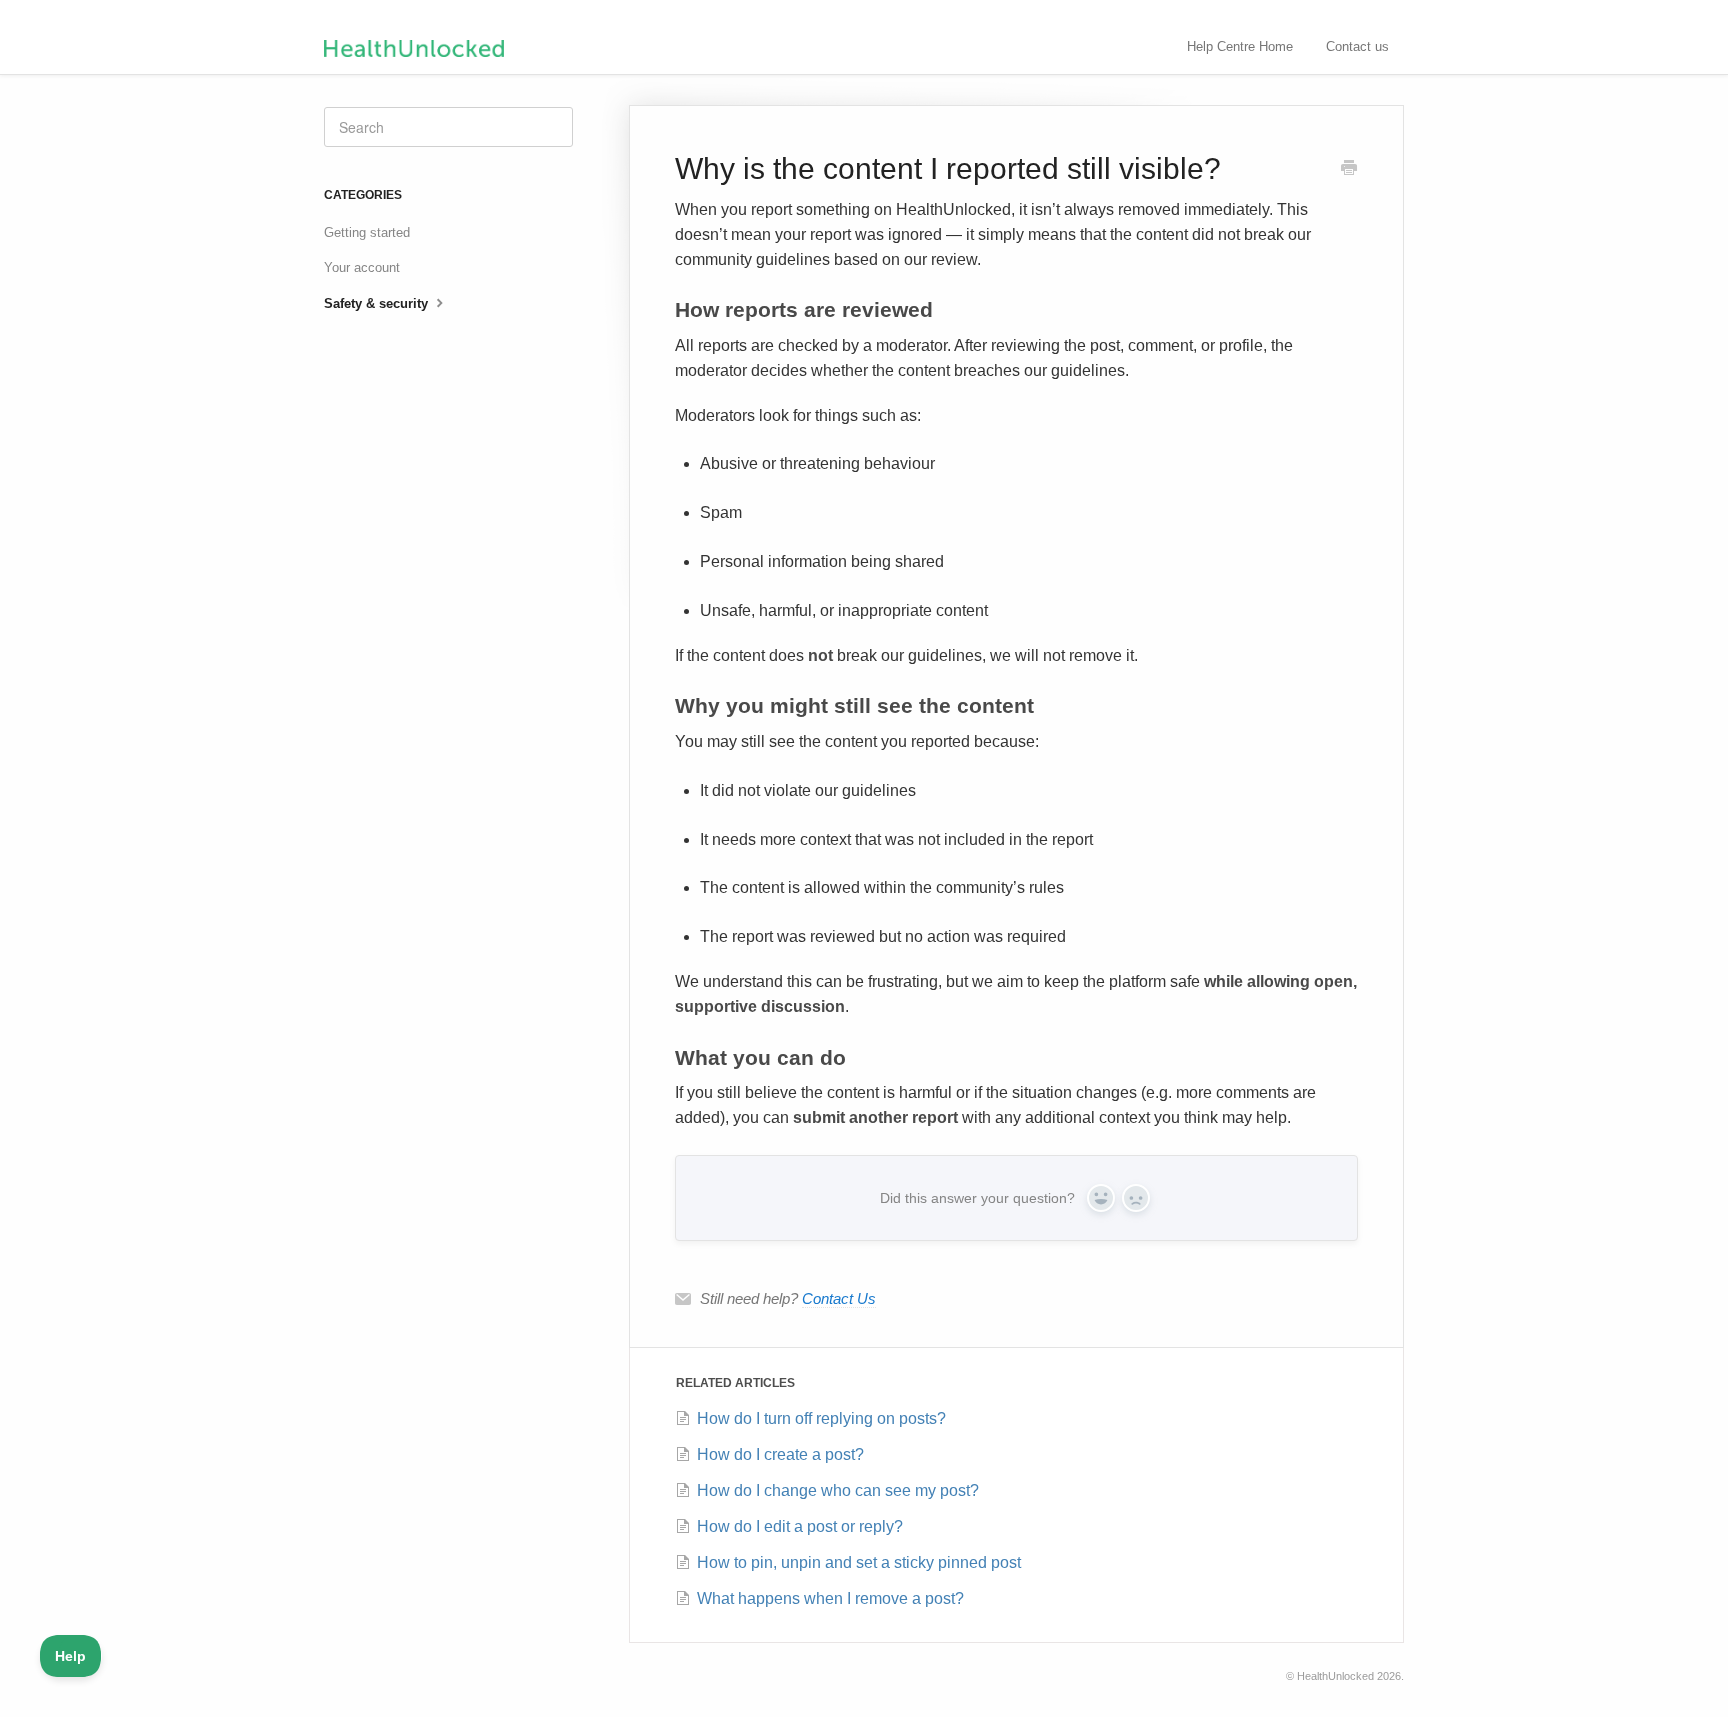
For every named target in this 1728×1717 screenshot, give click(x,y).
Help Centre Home (1240, 46)
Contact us (1357, 46)
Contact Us (839, 1298)
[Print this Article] (1349, 170)
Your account (362, 267)
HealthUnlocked (1335, 1676)
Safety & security (378, 303)
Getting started (367, 232)
